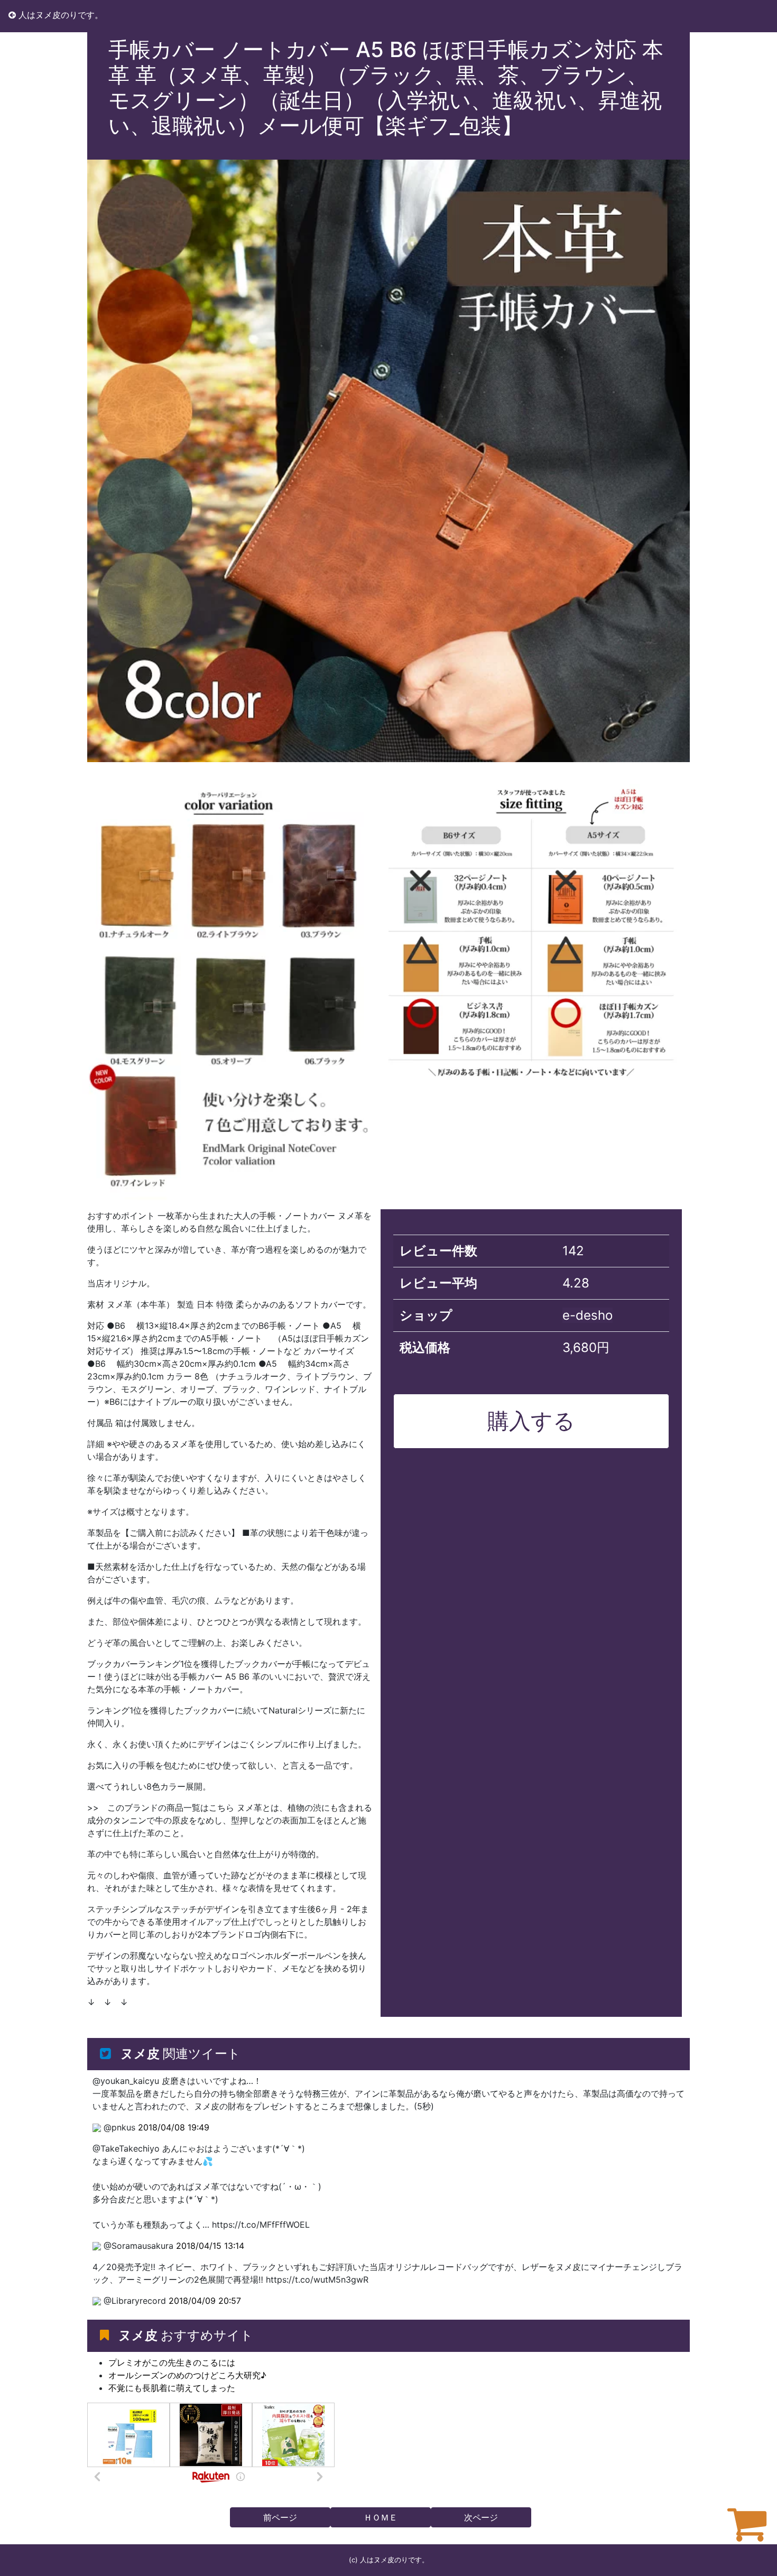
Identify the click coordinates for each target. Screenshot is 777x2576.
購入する (531, 1421)
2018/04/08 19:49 (174, 2127)
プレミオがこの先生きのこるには (172, 2362)
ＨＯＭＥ (381, 2517)
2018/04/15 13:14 (210, 2246)
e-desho (588, 1315)
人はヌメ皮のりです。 (59, 15)
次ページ (481, 2517)
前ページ (280, 2517)
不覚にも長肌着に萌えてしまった (172, 2388)
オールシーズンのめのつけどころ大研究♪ (187, 2375)
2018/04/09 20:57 (205, 2301)
